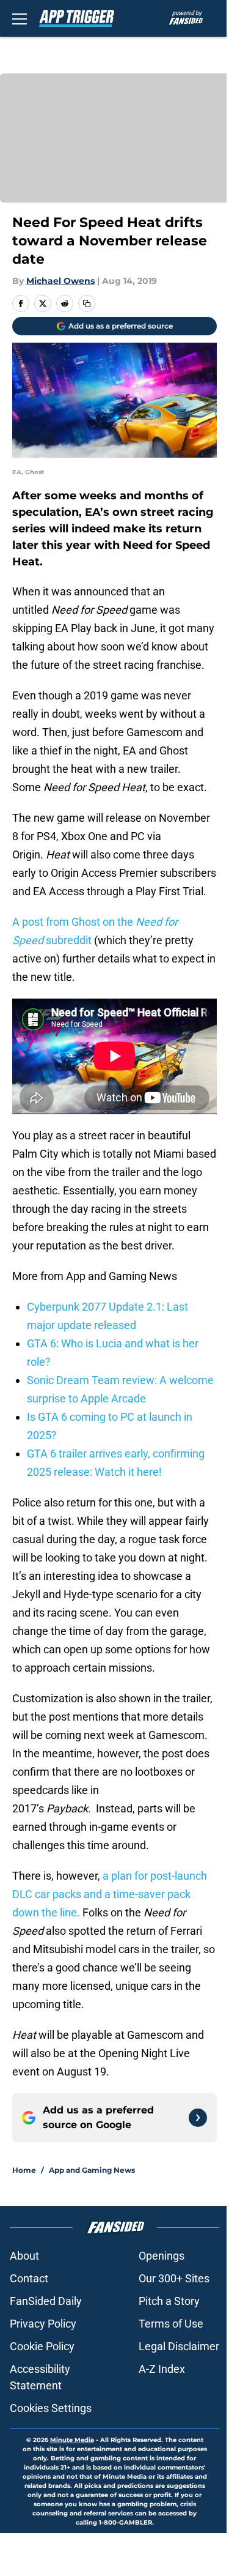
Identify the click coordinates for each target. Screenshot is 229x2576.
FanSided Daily (46, 2301)
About (24, 2256)
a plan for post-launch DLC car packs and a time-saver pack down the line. (110, 1894)
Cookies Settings (51, 2408)
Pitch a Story (169, 2301)
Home (24, 2170)
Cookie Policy (42, 2346)
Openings (162, 2256)
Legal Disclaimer (179, 2346)
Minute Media (72, 2440)
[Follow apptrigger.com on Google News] (198, 2118)
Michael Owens (60, 281)
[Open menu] (20, 18)
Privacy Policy (43, 2324)
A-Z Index (162, 2369)
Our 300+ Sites (174, 2278)
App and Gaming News (92, 2170)
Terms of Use (171, 2324)
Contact (29, 2278)
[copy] (87, 303)
